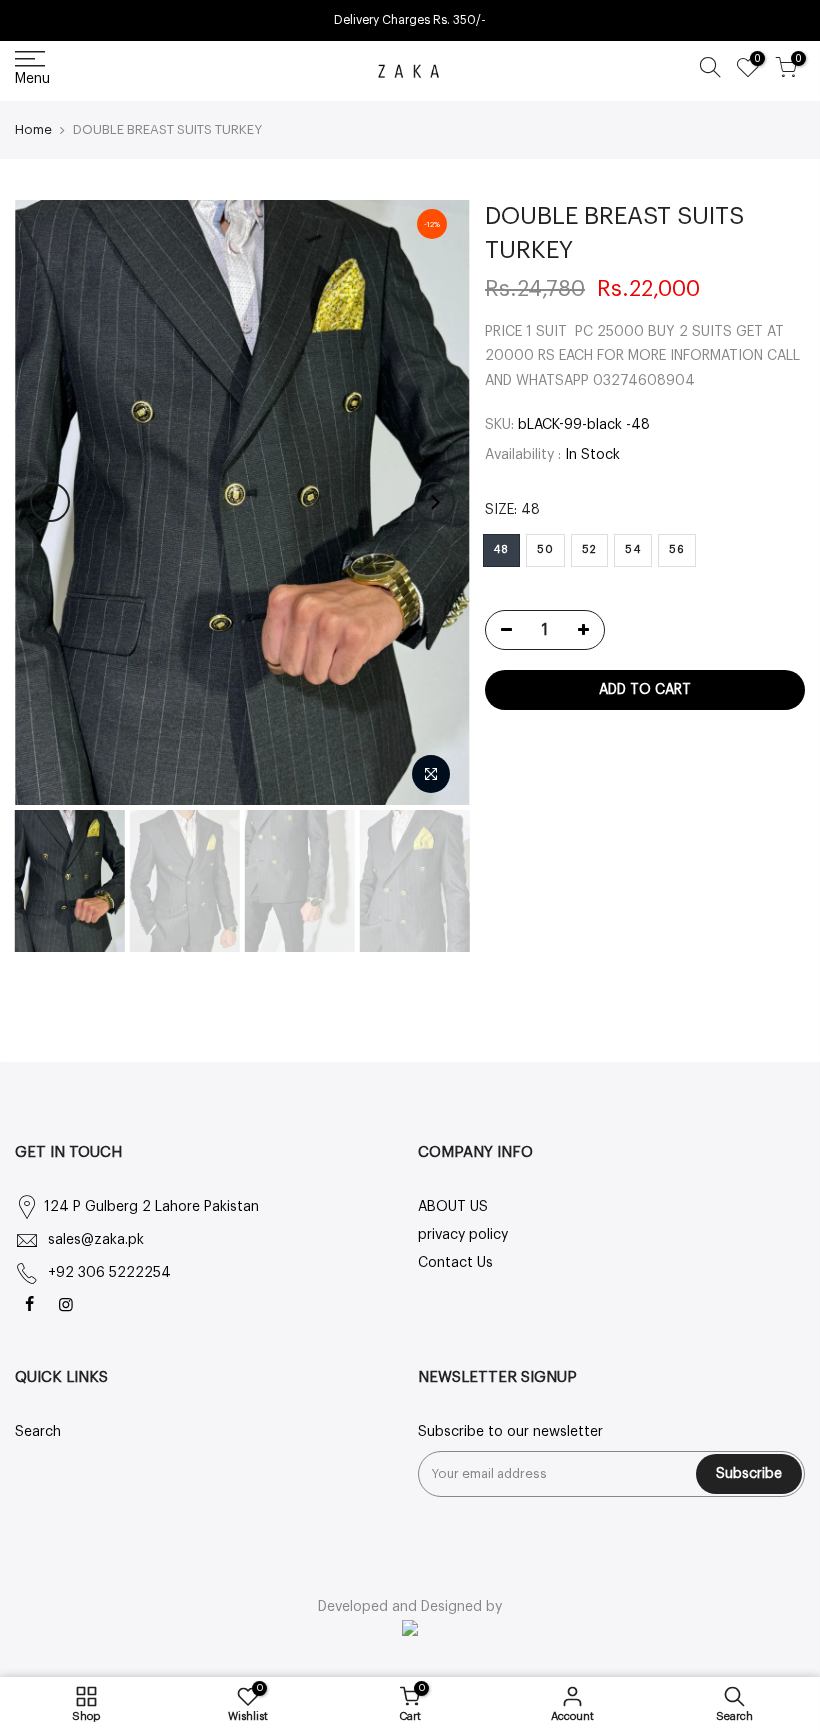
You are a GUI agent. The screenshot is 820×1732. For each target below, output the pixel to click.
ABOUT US (453, 1207)
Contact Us (455, 1263)
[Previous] (50, 502)
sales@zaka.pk (96, 1240)
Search (38, 1432)
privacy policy (463, 1235)
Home (33, 129)
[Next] (435, 502)
